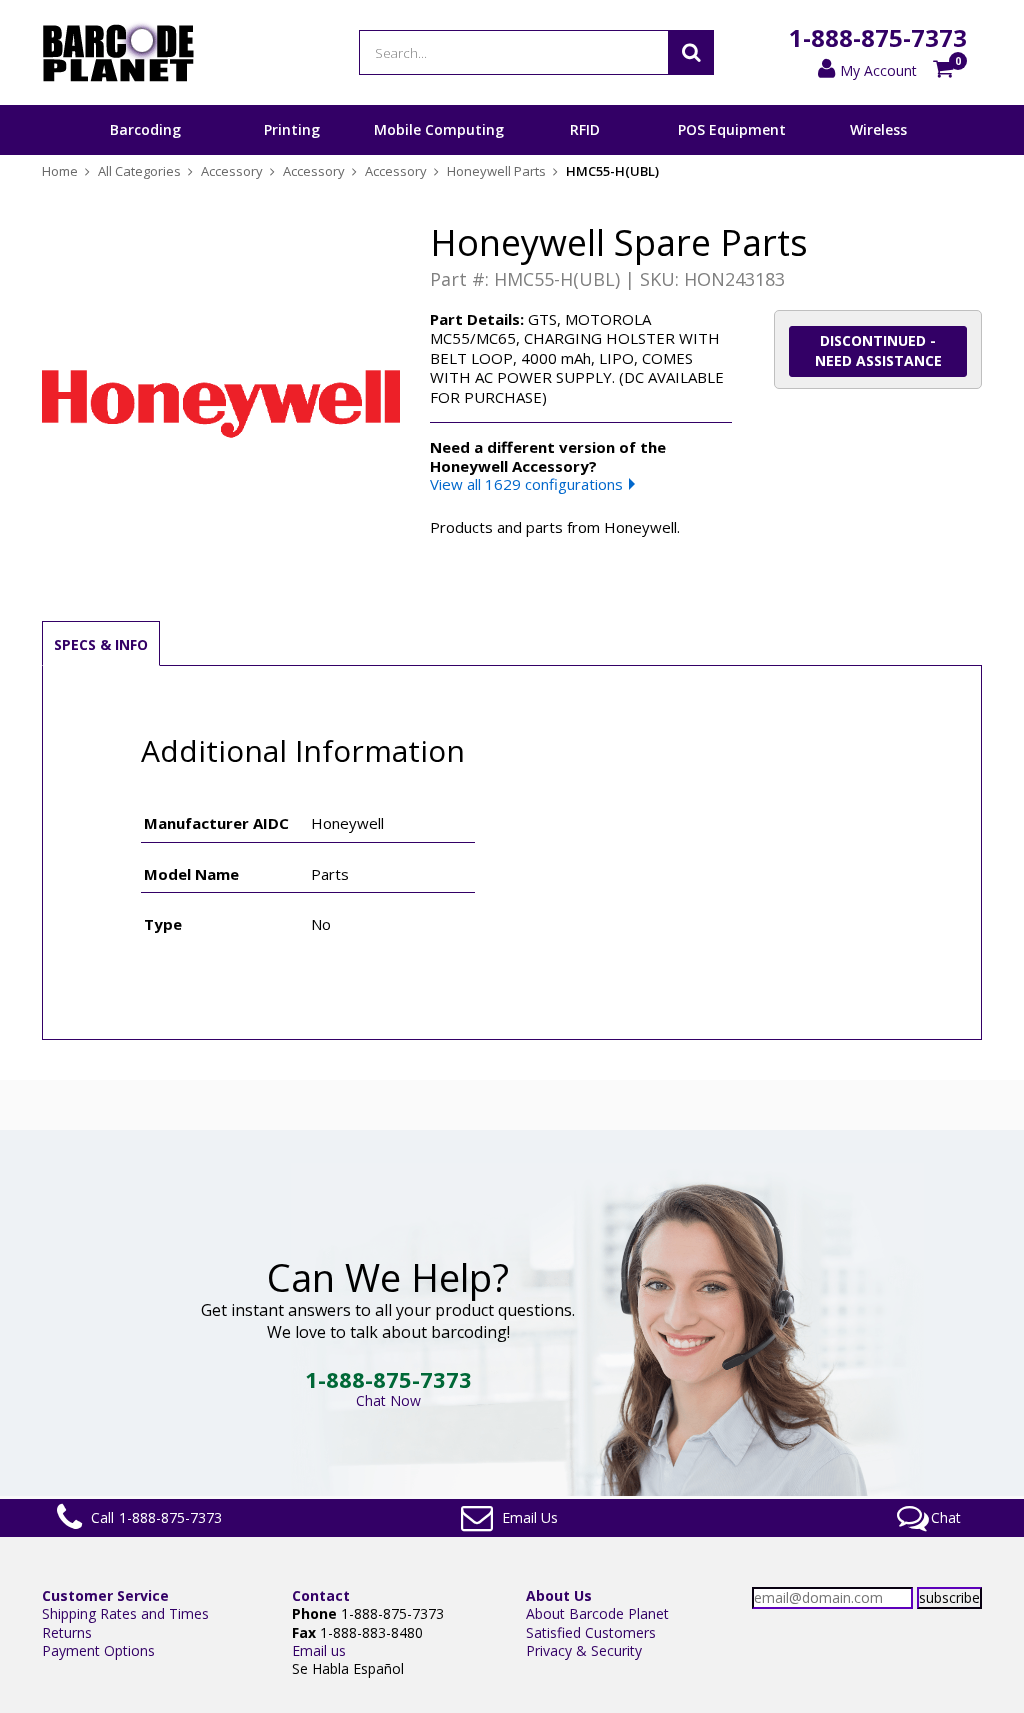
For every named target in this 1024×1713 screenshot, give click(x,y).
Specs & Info (101, 644)
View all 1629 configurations (526, 484)
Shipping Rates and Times (125, 1613)
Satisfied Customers (591, 1632)
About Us (559, 1595)
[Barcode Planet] (118, 52)
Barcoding (145, 129)
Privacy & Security (584, 1650)
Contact (321, 1595)
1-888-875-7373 (878, 37)
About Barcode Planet (597, 1613)
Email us (319, 1650)
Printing (292, 129)
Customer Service (105, 1595)
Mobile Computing (439, 129)
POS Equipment (732, 129)
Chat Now (388, 1400)
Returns (67, 1632)
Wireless (878, 129)
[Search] (691, 52)
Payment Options (98, 1650)
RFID (585, 129)
